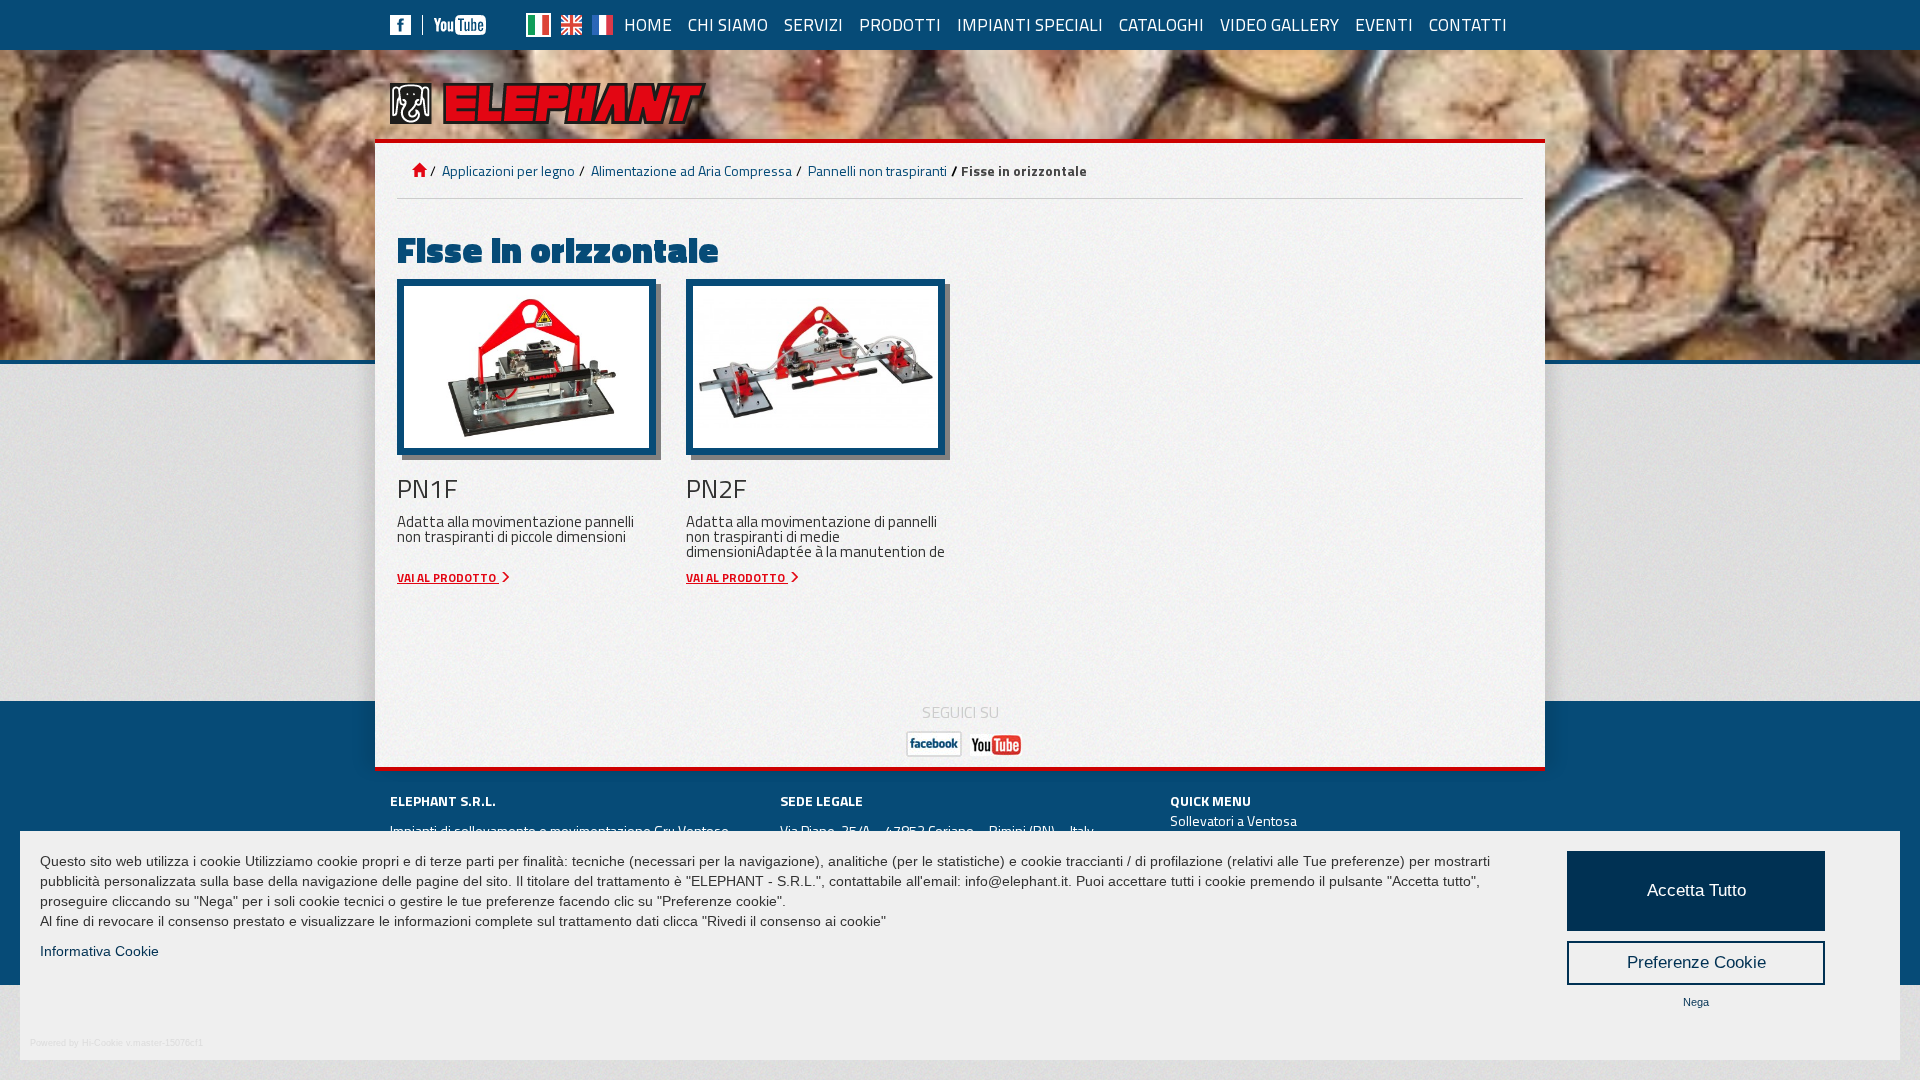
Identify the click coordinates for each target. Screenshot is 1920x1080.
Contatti (1468, 24)
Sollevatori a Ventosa (1233, 820)
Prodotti (900, 24)
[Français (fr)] (602, 25)
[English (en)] (571, 25)
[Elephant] (548, 103)
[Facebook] (400, 25)
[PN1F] (526, 367)
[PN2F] (815, 367)
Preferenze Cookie (1696, 962)
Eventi (1384, 24)
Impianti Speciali (1030, 24)
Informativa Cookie (99, 951)
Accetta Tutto (1696, 890)
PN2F (716, 488)
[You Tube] (996, 744)
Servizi (813, 24)
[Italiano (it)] (538, 25)
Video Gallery (1279, 24)
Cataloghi (1161, 24)
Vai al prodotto (448, 578)
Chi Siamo (728, 24)
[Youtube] (460, 25)
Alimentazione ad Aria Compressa (690, 170)
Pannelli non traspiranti (876, 170)
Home (648, 24)
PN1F (427, 488)
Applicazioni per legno (507, 170)
